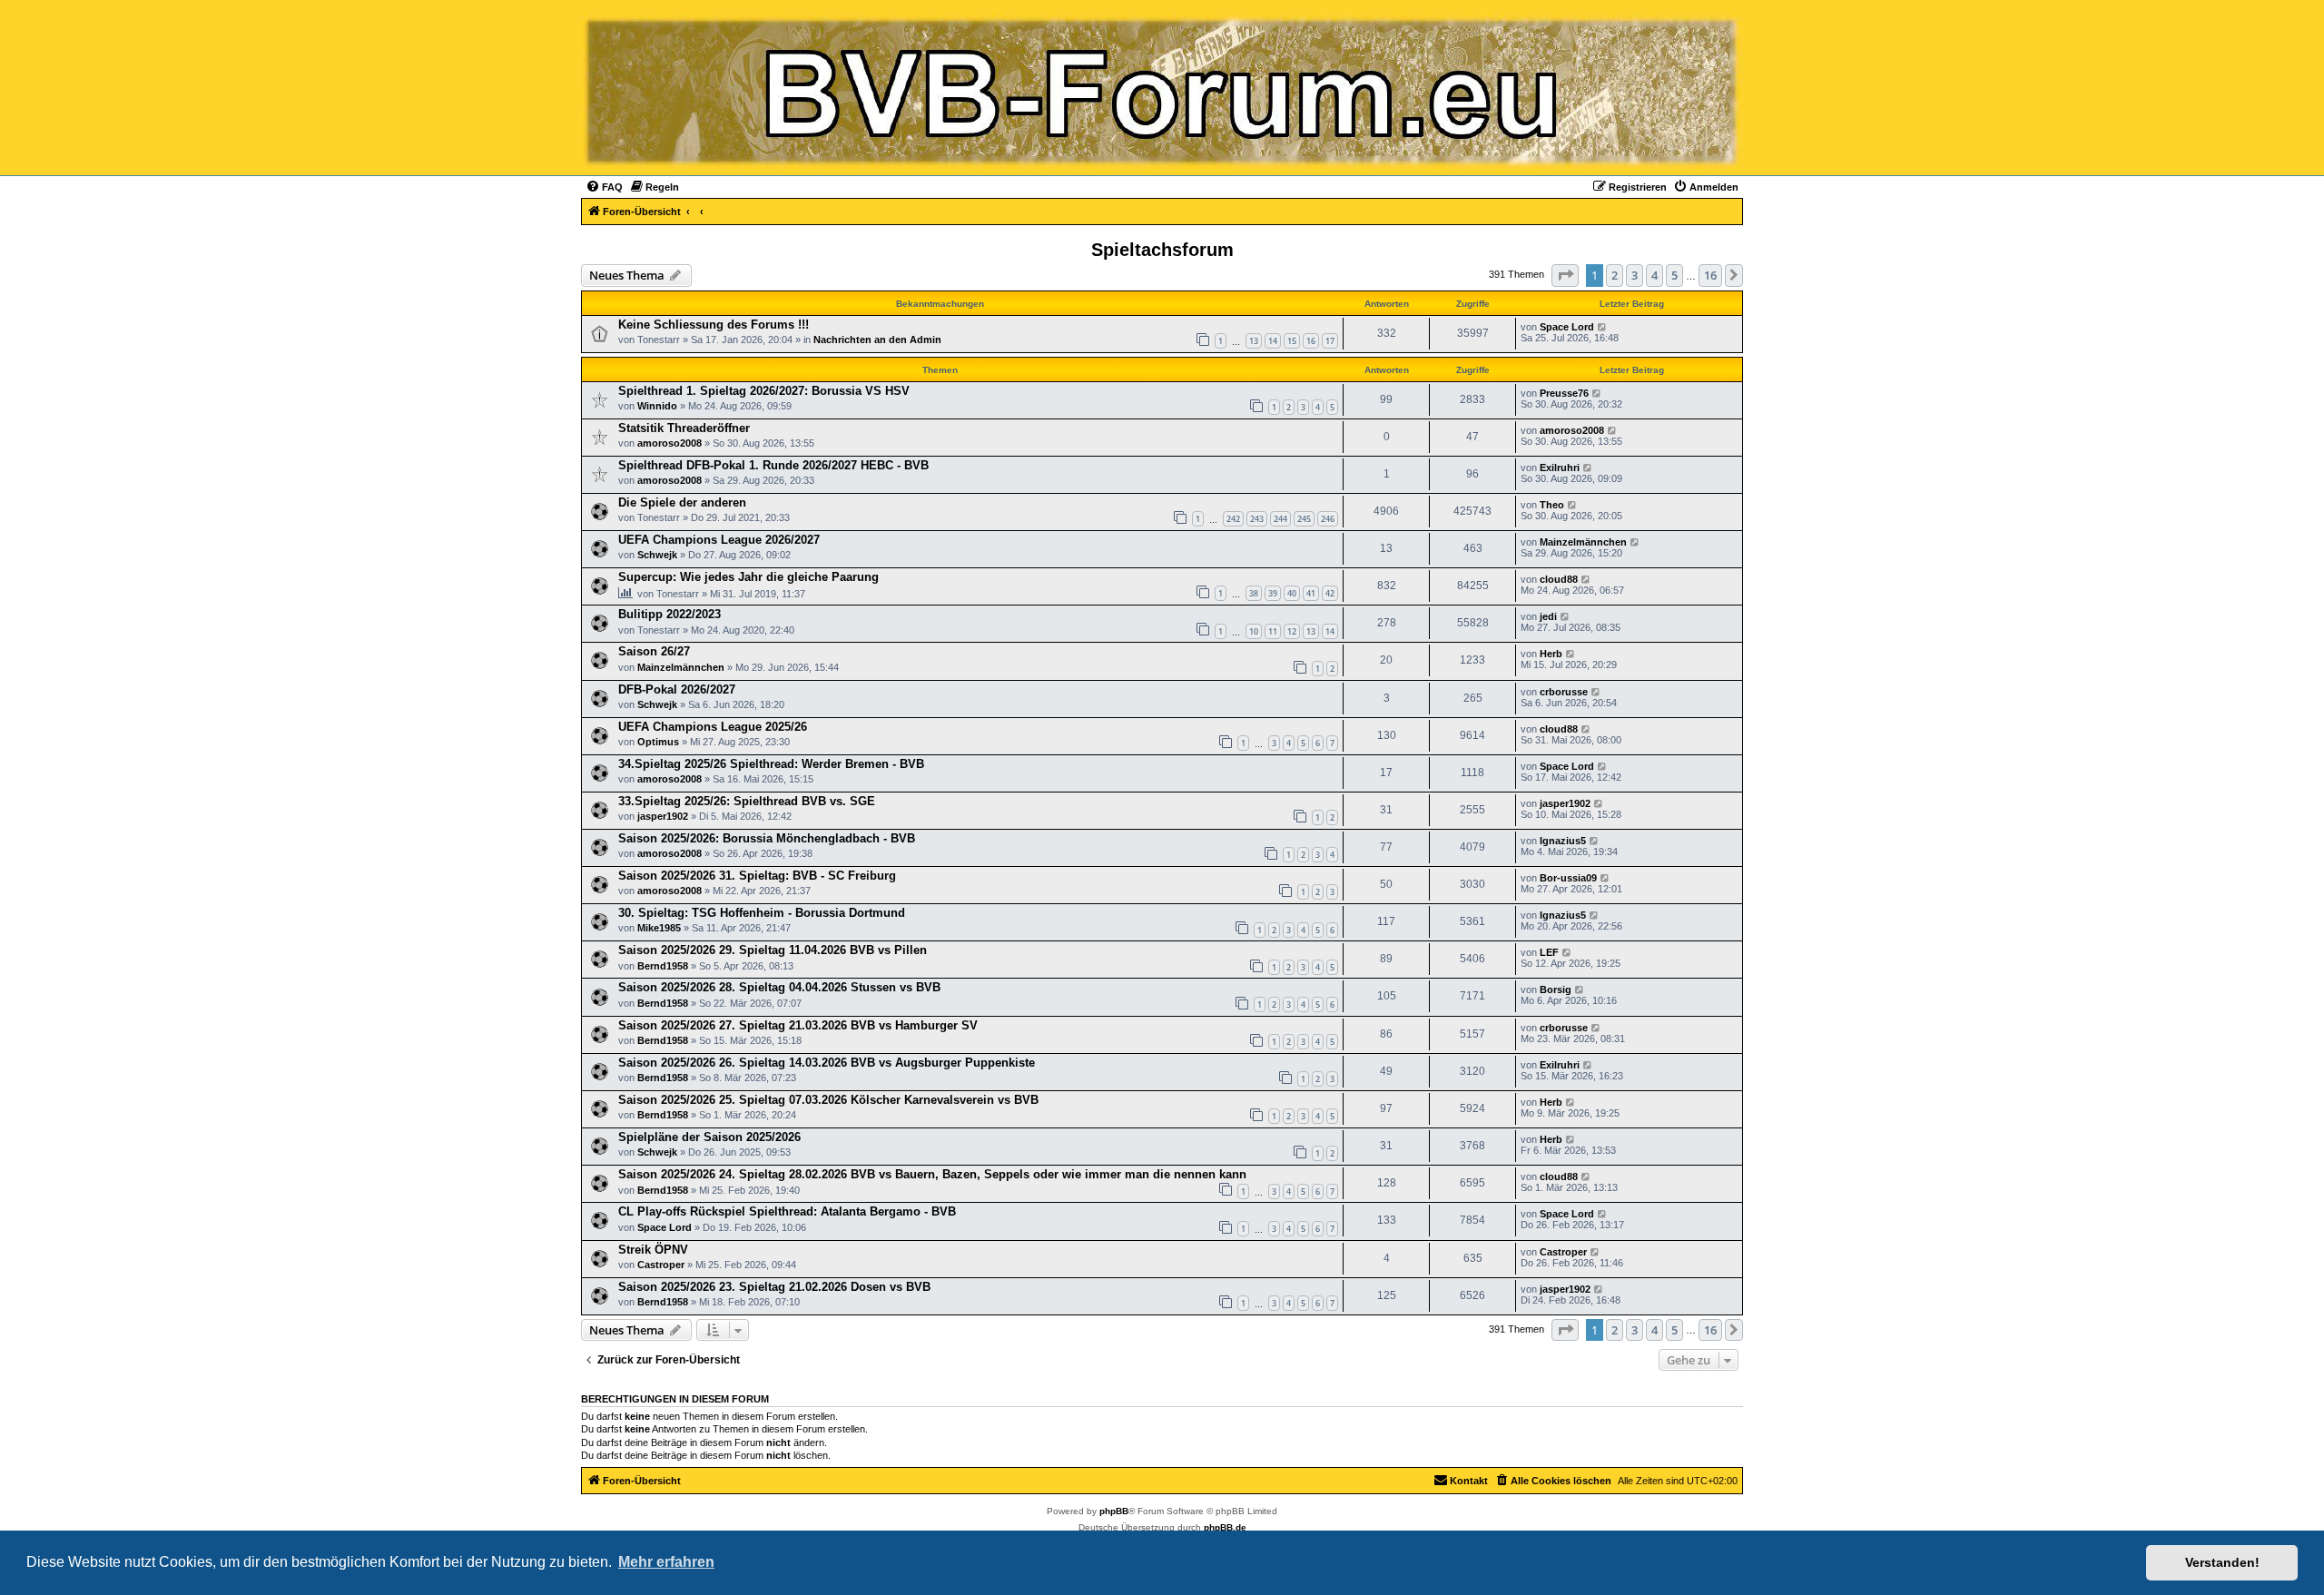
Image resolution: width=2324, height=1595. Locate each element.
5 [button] (1674, 275)
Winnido (657, 406)
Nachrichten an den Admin (877, 340)
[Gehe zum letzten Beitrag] (1603, 327)
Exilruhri (1560, 468)
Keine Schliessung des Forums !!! (714, 325)
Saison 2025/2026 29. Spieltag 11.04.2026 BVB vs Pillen (773, 950)
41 (1311, 593)
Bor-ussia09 (1568, 878)
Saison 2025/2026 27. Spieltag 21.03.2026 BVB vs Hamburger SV (798, 1025)
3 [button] (1635, 275)
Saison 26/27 (654, 651)
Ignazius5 (1563, 841)
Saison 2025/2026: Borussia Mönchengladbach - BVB (767, 838)
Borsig (1556, 989)
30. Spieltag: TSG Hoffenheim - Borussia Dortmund (762, 913)
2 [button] (1615, 275)
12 (1292, 631)
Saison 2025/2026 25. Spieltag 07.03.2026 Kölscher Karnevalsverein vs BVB (828, 1100)
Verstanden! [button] (2222, 1562)
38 (1254, 593)
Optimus (658, 742)
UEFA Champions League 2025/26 (713, 727)
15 (1292, 341)
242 (1233, 519)
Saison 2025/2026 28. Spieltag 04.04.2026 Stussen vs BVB (779, 987)
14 (1273, 341)
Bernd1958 (663, 966)
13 (1254, 341)
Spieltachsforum (1162, 250)
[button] (1565, 275)
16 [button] (1710, 275)
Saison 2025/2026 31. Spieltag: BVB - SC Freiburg (757, 876)
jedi (1548, 616)
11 (1273, 631)
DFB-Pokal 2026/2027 (677, 689)
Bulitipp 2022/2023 (670, 614)
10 (1254, 631)
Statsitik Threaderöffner (684, 428)
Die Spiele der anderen (682, 502)
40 (1292, 593)
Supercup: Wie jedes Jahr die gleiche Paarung (748, 577)
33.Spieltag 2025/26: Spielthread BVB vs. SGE (747, 801)
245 (1304, 519)
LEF (1549, 952)
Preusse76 (1564, 393)
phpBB (1114, 1511)
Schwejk (657, 555)
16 (1311, 341)
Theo (1552, 505)
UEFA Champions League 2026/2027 (719, 540)
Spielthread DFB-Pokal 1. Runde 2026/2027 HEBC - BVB (773, 465)
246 (1328, 519)
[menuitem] (604, 187)
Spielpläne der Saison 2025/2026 (709, 1137)
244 (1280, 519)
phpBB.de (1225, 1527)
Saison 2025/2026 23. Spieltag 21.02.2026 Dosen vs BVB (774, 1287)
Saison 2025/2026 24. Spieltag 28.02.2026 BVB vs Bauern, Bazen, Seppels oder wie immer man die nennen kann (932, 1174)
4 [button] (1654, 275)
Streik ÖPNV (653, 1250)
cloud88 (1559, 579)
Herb (1551, 654)
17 (1330, 341)
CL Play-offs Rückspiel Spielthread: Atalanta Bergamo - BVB (787, 1211)
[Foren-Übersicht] (1162, 92)
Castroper (661, 1265)
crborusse (1564, 692)
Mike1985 (659, 928)
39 (1273, 593)
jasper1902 (663, 816)
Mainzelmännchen (1583, 542)
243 (1257, 519)
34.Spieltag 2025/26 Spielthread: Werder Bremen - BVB (771, 764)
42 (1330, 593)
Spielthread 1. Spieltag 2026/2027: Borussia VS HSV (764, 391)
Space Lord (1567, 327)
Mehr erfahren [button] (666, 1562)
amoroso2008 (670, 443)
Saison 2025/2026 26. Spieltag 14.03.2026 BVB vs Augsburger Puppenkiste (827, 1063)
